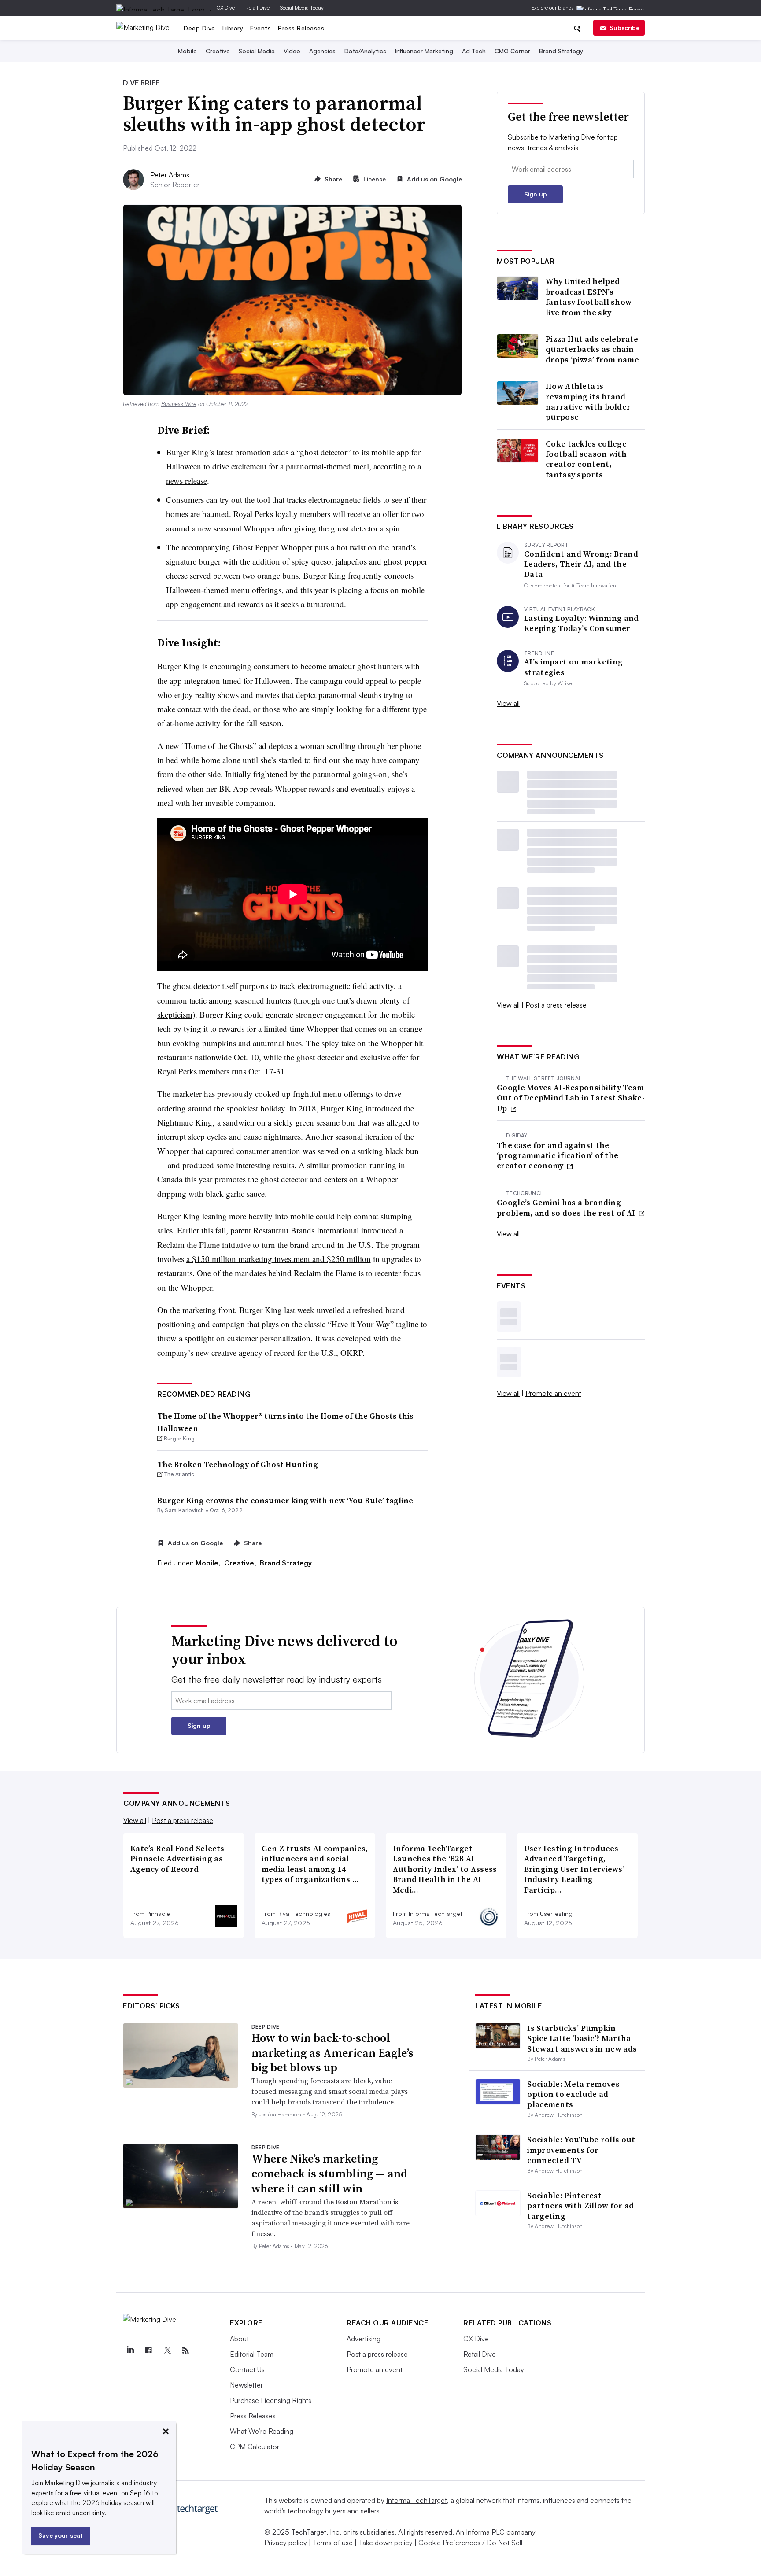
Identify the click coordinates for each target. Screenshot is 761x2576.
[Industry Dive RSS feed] (185, 2351)
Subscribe (624, 28)
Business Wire (179, 404)
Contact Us (247, 2369)
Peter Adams (170, 175)
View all (508, 703)
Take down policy (386, 2543)
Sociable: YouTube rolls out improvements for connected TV (581, 2150)
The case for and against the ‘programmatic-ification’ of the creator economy (558, 1155)
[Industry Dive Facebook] (148, 2351)
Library (233, 28)
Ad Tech (474, 51)
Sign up (536, 194)
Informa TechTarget (417, 2500)
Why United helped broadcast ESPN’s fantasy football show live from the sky (589, 297)
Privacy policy (286, 2543)
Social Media (257, 51)
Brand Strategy (561, 51)
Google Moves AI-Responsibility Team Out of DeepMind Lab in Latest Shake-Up (571, 1098)
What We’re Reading (262, 2431)
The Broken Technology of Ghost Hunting (238, 1464)
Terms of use (333, 2543)
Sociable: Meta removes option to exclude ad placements (573, 2094)
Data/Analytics (365, 51)
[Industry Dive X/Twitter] (167, 2351)
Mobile (187, 51)
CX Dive (226, 8)
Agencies (322, 51)
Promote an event (553, 1393)
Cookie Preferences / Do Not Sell (470, 2543)
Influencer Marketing (424, 51)
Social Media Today (302, 8)
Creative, (241, 1563)
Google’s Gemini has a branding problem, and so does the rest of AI (567, 1208)
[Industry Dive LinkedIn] (130, 2351)
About (239, 2339)
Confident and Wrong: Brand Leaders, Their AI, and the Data (581, 564)
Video (292, 51)
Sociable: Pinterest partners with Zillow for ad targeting (580, 2206)
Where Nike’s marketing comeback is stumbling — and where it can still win (329, 2174)
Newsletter (246, 2385)
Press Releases (301, 28)
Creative (218, 51)
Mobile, (209, 1563)
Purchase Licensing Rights (271, 2400)
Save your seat (61, 2535)
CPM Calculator (255, 2447)
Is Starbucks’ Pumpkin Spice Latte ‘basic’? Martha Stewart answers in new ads (582, 2038)
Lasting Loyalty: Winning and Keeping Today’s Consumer (581, 623)
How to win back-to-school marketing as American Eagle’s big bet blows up (332, 2053)
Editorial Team (252, 2354)
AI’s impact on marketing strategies (573, 667)
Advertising (364, 2339)
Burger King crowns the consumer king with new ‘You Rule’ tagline (285, 1500)
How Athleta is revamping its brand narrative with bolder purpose (588, 402)
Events (260, 28)
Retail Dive (257, 8)
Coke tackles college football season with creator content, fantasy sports (586, 459)
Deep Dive (199, 28)
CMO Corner (512, 51)
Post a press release (556, 1005)
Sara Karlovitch (184, 1510)
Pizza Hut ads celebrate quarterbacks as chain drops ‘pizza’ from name (592, 349)
